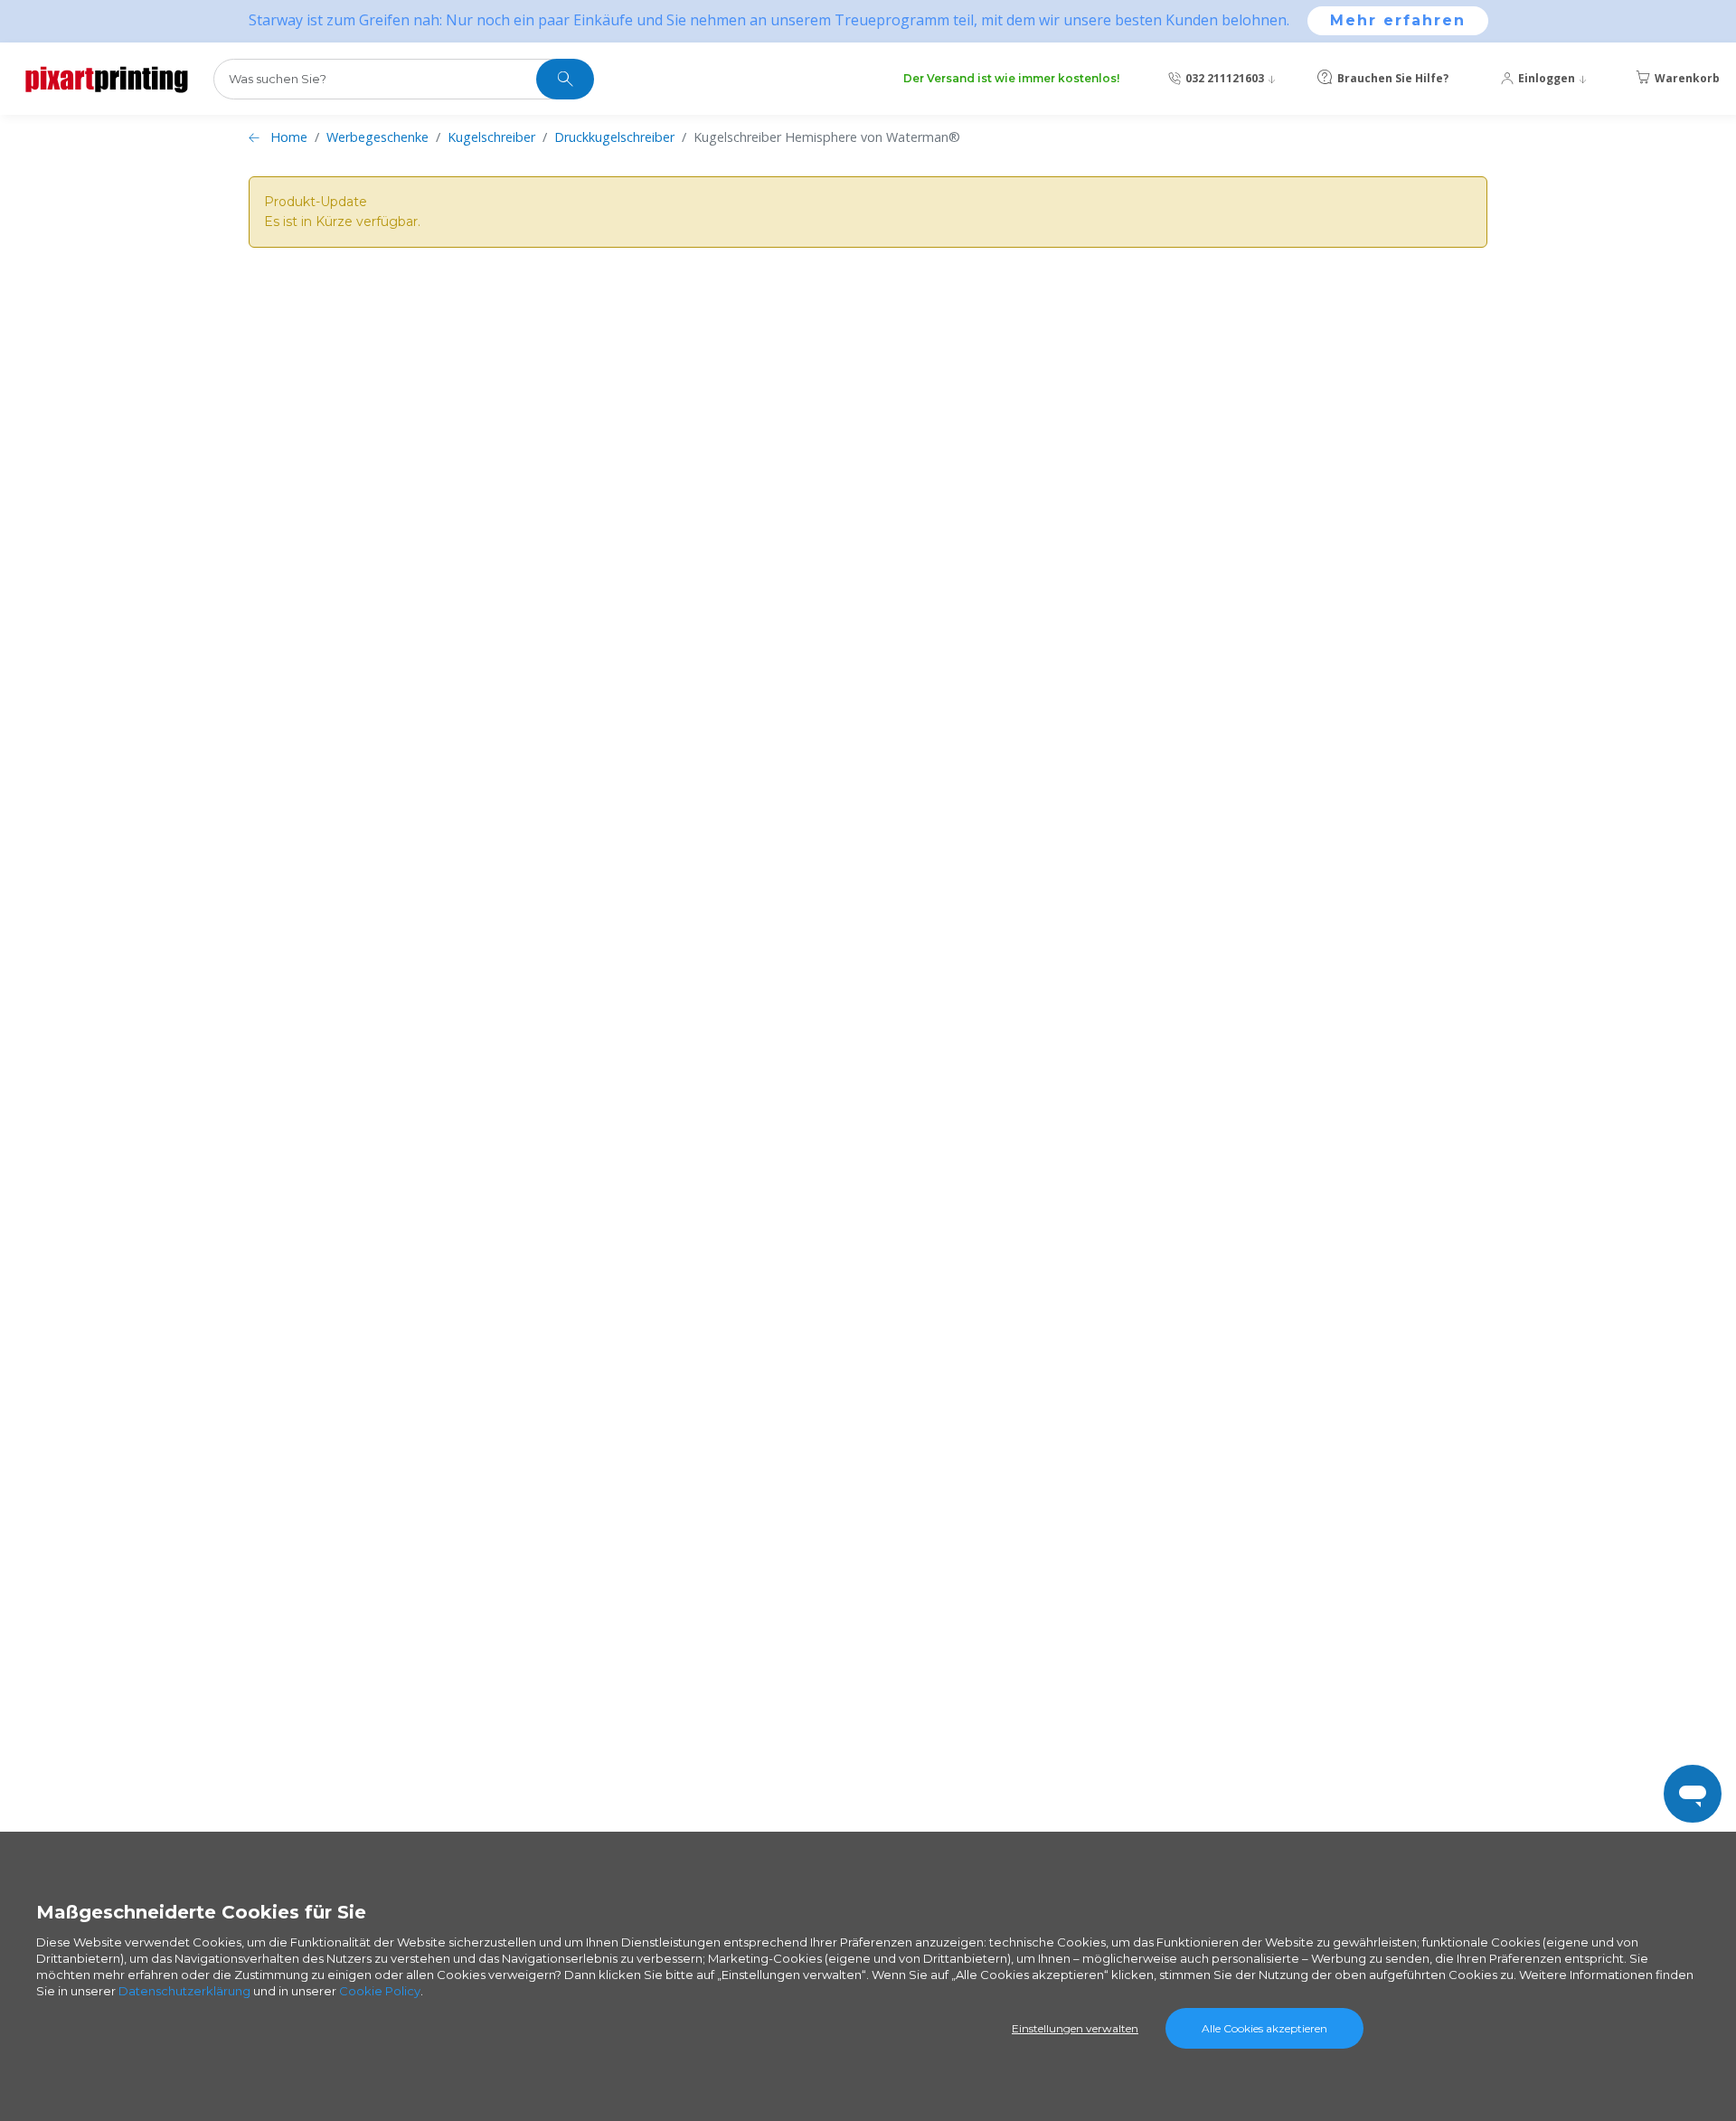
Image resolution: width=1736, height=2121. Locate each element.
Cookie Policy (380, 1991)
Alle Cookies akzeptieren (1264, 2028)
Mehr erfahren (1398, 20)
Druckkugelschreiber (614, 137)
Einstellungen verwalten (1075, 2028)
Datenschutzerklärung (184, 1991)
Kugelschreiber (491, 137)
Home (289, 137)
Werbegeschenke (377, 137)
